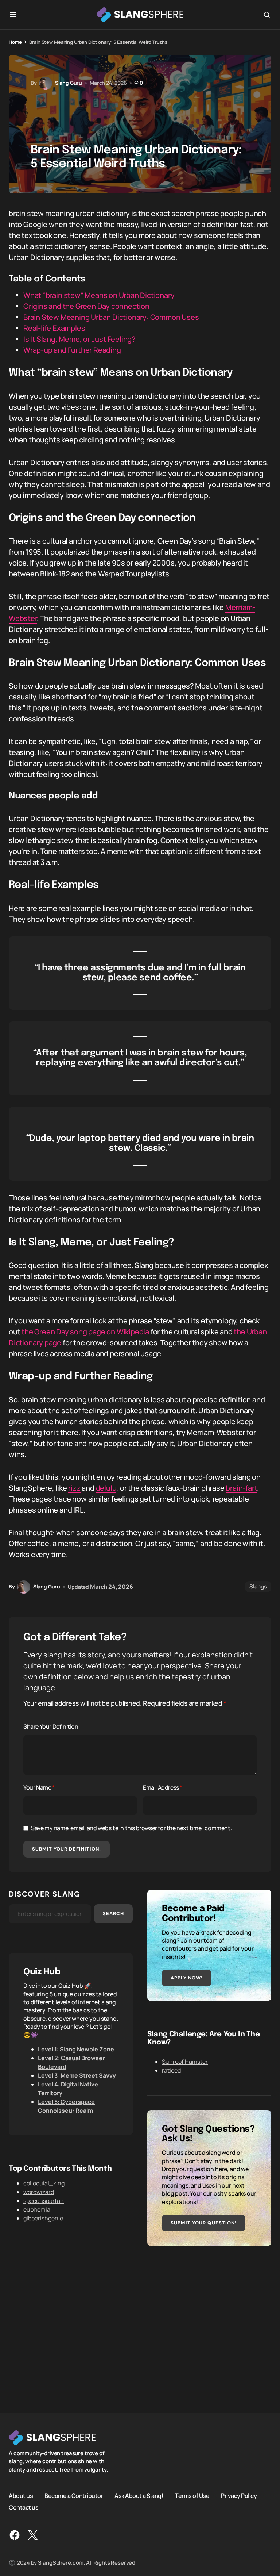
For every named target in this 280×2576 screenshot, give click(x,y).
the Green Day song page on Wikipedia (85, 1332)
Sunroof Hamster (185, 2062)
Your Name (39, 1787)
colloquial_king (44, 2183)
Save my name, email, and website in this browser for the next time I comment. (131, 1828)
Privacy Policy (239, 2496)
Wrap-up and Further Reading (72, 350)
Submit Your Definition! (67, 1849)
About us (21, 2496)
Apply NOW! (187, 1978)
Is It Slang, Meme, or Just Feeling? (79, 339)
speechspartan (44, 2201)
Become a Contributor (74, 2496)
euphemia (37, 2209)
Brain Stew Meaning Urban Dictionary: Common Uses (111, 317)
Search (113, 1914)
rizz (74, 1488)
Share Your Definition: (52, 1726)
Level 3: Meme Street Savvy (77, 2075)
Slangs (258, 1586)
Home (15, 42)
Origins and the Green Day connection (86, 306)
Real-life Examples (54, 328)
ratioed (171, 2070)
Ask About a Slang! (139, 2496)
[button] (13, 15)
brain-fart (241, 1488)
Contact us (24, 2507)
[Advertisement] (209, 2327)
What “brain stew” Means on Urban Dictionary (99, 295)
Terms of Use (192, 2496)
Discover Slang (44, 1894)
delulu (106, 1488)
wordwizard (39, 2192)
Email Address (163, 1787)
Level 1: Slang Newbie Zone (76, 2049)
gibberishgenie (43, 2218)
